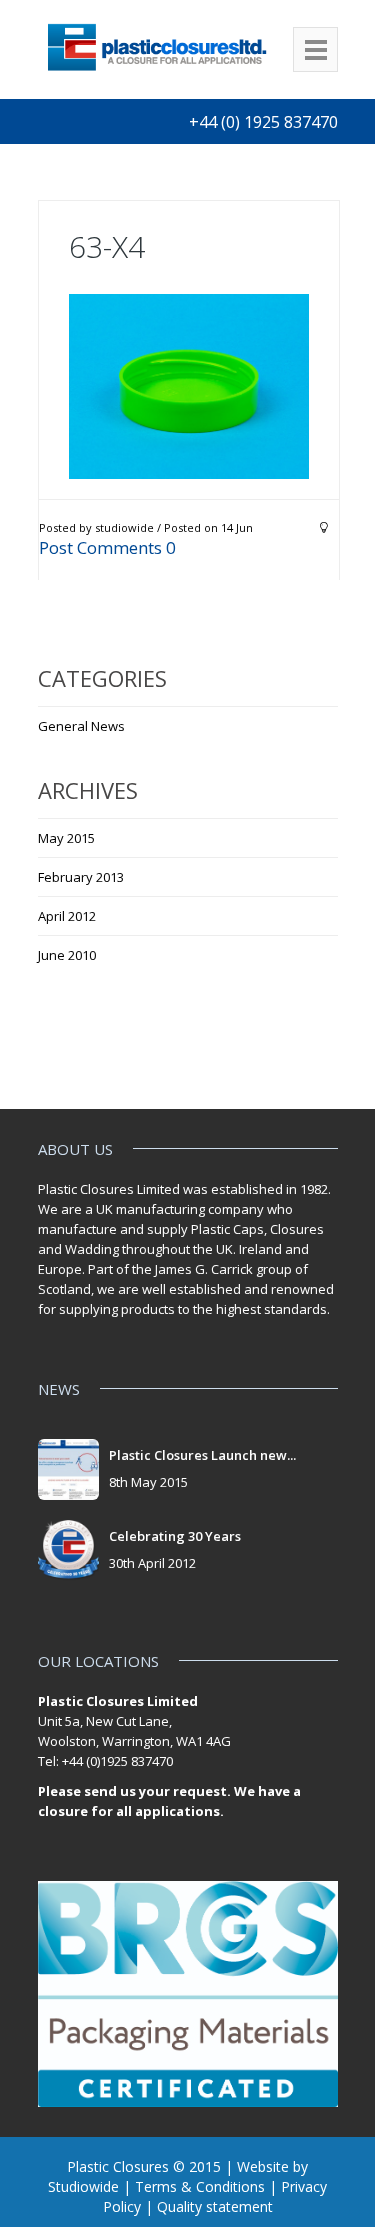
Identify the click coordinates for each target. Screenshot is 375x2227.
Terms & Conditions (200, 2186)
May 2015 (66, 838)
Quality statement (215, 2206)
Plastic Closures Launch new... (202, 1455)
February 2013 (81, 877)
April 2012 (67, 916)
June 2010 (67, 955)
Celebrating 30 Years (175, 1536)
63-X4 (107, 246)
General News (81, 726)
